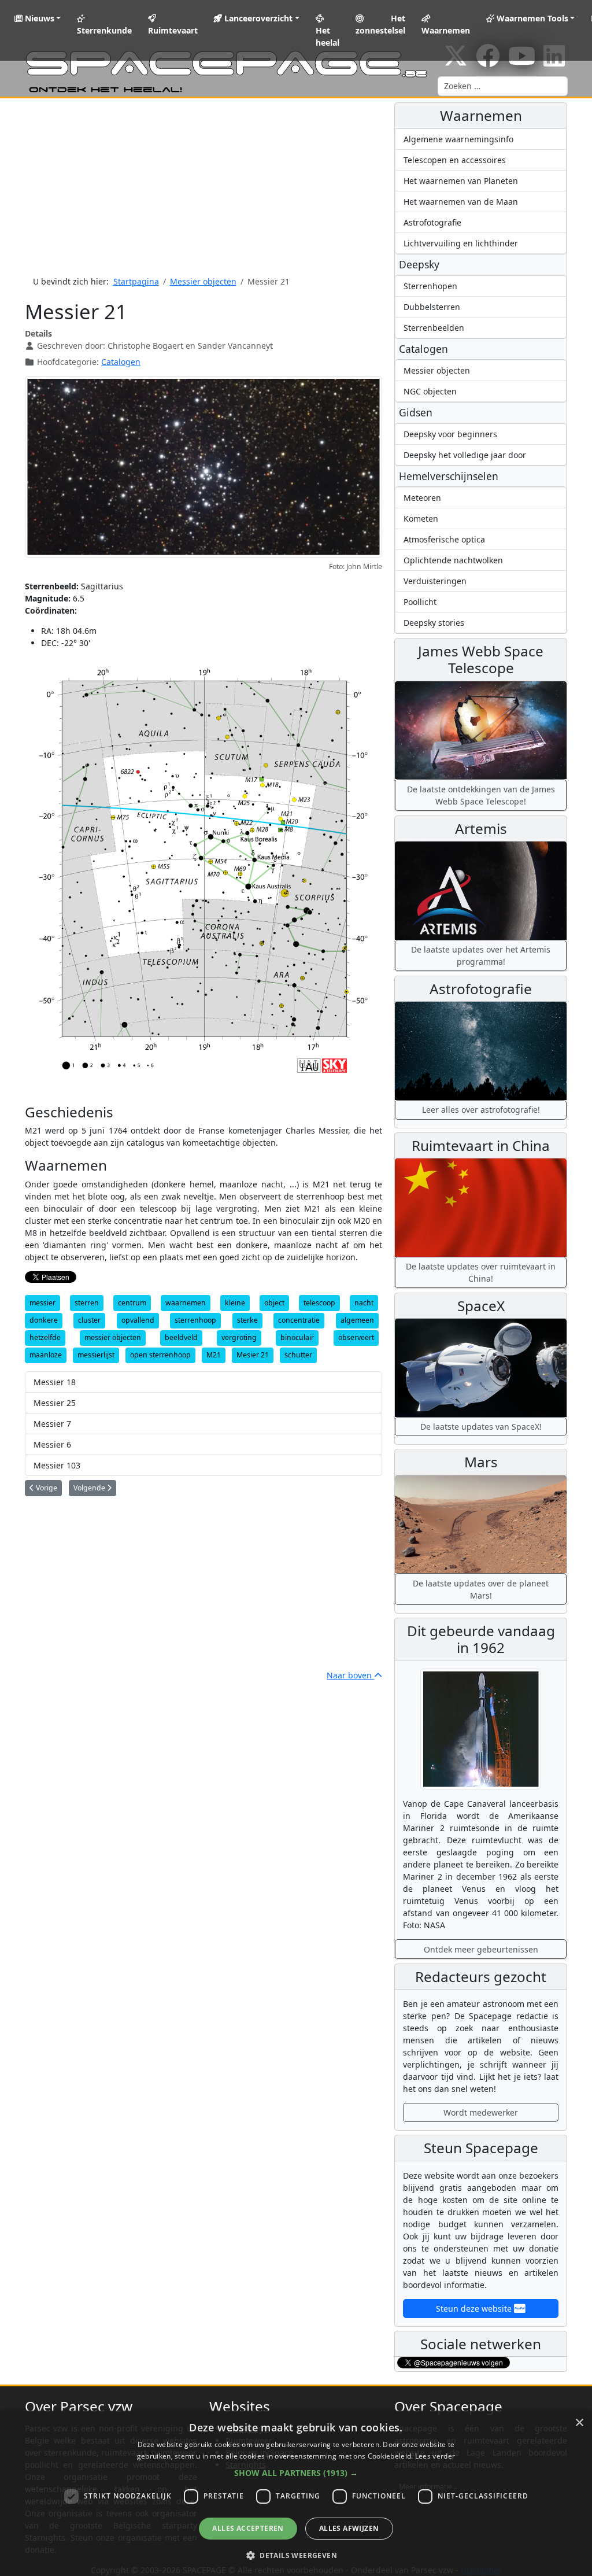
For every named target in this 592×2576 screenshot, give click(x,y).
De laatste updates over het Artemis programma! (481, 955)
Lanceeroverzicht (257, 18)
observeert (356, 1337)
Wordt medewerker (481, 2112)
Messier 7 (52, 1424)
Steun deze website (475, 2309)
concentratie (299, 1320)
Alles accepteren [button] (248, 2528)
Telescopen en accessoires (455, 160)
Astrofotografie (432, 222)
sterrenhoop (195, 1320)
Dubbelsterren (432, 307)
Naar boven (350, 1675)
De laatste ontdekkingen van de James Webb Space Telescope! (481, 795)
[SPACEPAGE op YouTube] (522, 62)
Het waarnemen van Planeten (461, 181)
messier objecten (113, 1337)
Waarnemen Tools (531, 18)
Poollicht (420, 602)
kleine (235, 1303)
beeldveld (181, 1337)
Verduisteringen (435, 581)
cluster (89, 1320)
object (274, 1303)
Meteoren (422, 498)
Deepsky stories (434, 623)
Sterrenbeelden (434, 328)
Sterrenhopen (430, 286)
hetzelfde (45, 1337)
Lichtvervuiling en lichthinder (461, 243)
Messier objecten (437, 370)
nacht (364, 1303)
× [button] (579, 2423)
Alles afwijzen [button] (349, 2528)
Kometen (421, 518)
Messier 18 (55, 1382)
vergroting (239, 1337)
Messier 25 (55, 1403)
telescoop (319, 1303)
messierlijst (96, 1355)
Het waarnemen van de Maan (461, 202)
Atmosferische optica (444, 539)
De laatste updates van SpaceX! (481, 1427)
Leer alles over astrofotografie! (481, 1110)
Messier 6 (52, 1444)
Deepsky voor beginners (450, 434)
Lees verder (435, 2456)
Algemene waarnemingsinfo (458, 139)
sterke (247, 1320)
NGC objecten (430, 391)
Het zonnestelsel (380, 24)
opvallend (138, 1320)
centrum (132, 1303)
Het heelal (328, 36)
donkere (44, 1320)
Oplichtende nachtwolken (453, 560)
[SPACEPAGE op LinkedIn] (554, 62)
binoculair (297, 1337)
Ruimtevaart (173, 30)
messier (42, 1303)
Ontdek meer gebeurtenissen (481, 1949)
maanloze (46, 1355)
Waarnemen (446, 30)
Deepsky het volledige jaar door (465, 455)
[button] (296, 2473)
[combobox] (503, 86)
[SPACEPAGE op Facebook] (488, 62)
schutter (298, 1355)
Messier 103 (57, 1465)
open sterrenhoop (160, 1355)
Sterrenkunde (104, 30)
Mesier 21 (253, 1355)
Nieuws (38, 18)
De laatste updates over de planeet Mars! (481, 1589)
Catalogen (121, 362)
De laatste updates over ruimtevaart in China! (481, 1272)
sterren (87, 1303)
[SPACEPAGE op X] (456, 62)
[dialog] (296, 2493)
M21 (214, 1355)
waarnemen (186, 1303)
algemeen (357, 1320)
